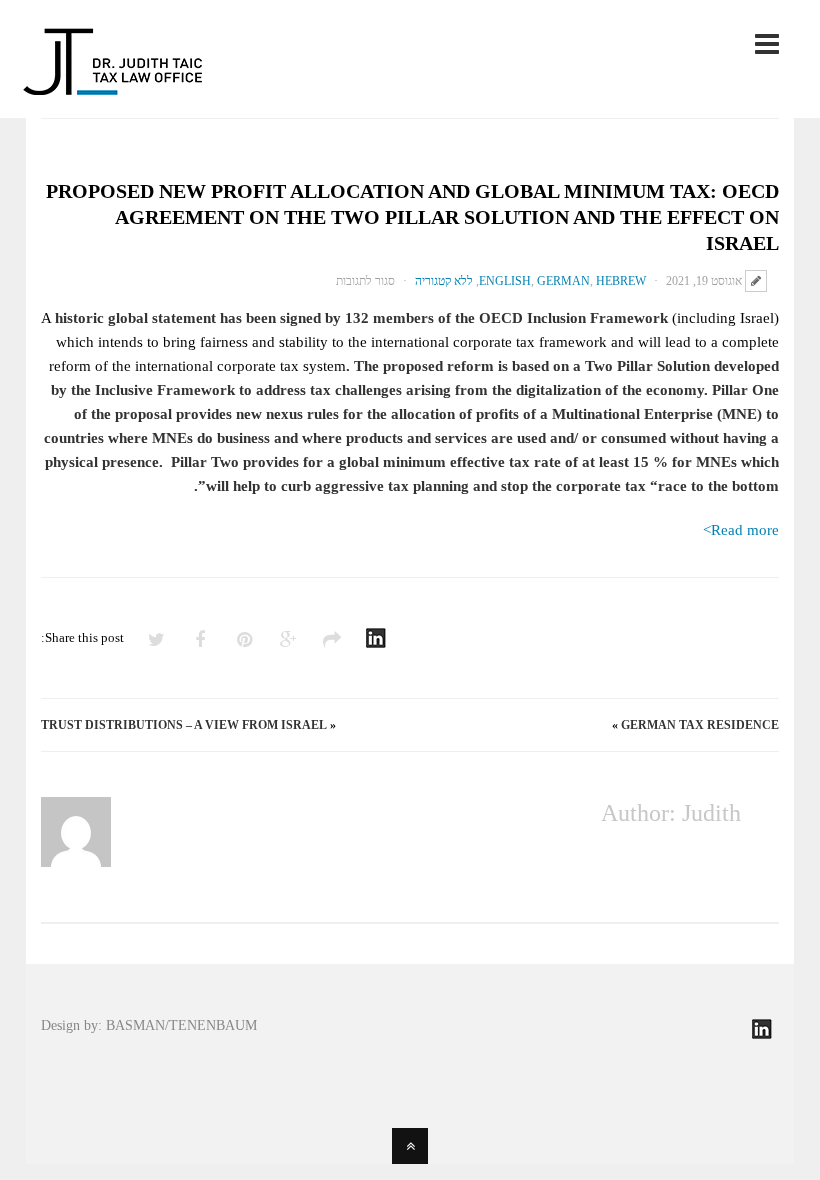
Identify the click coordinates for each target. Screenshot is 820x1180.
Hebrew (621, 281)
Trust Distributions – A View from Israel (184, 725)
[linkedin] (762, 1036)
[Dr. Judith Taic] (113, 83)
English (505, 281)
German (563, 281)
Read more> (741, 530)
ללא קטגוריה (444, 281)
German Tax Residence (700, 725)
